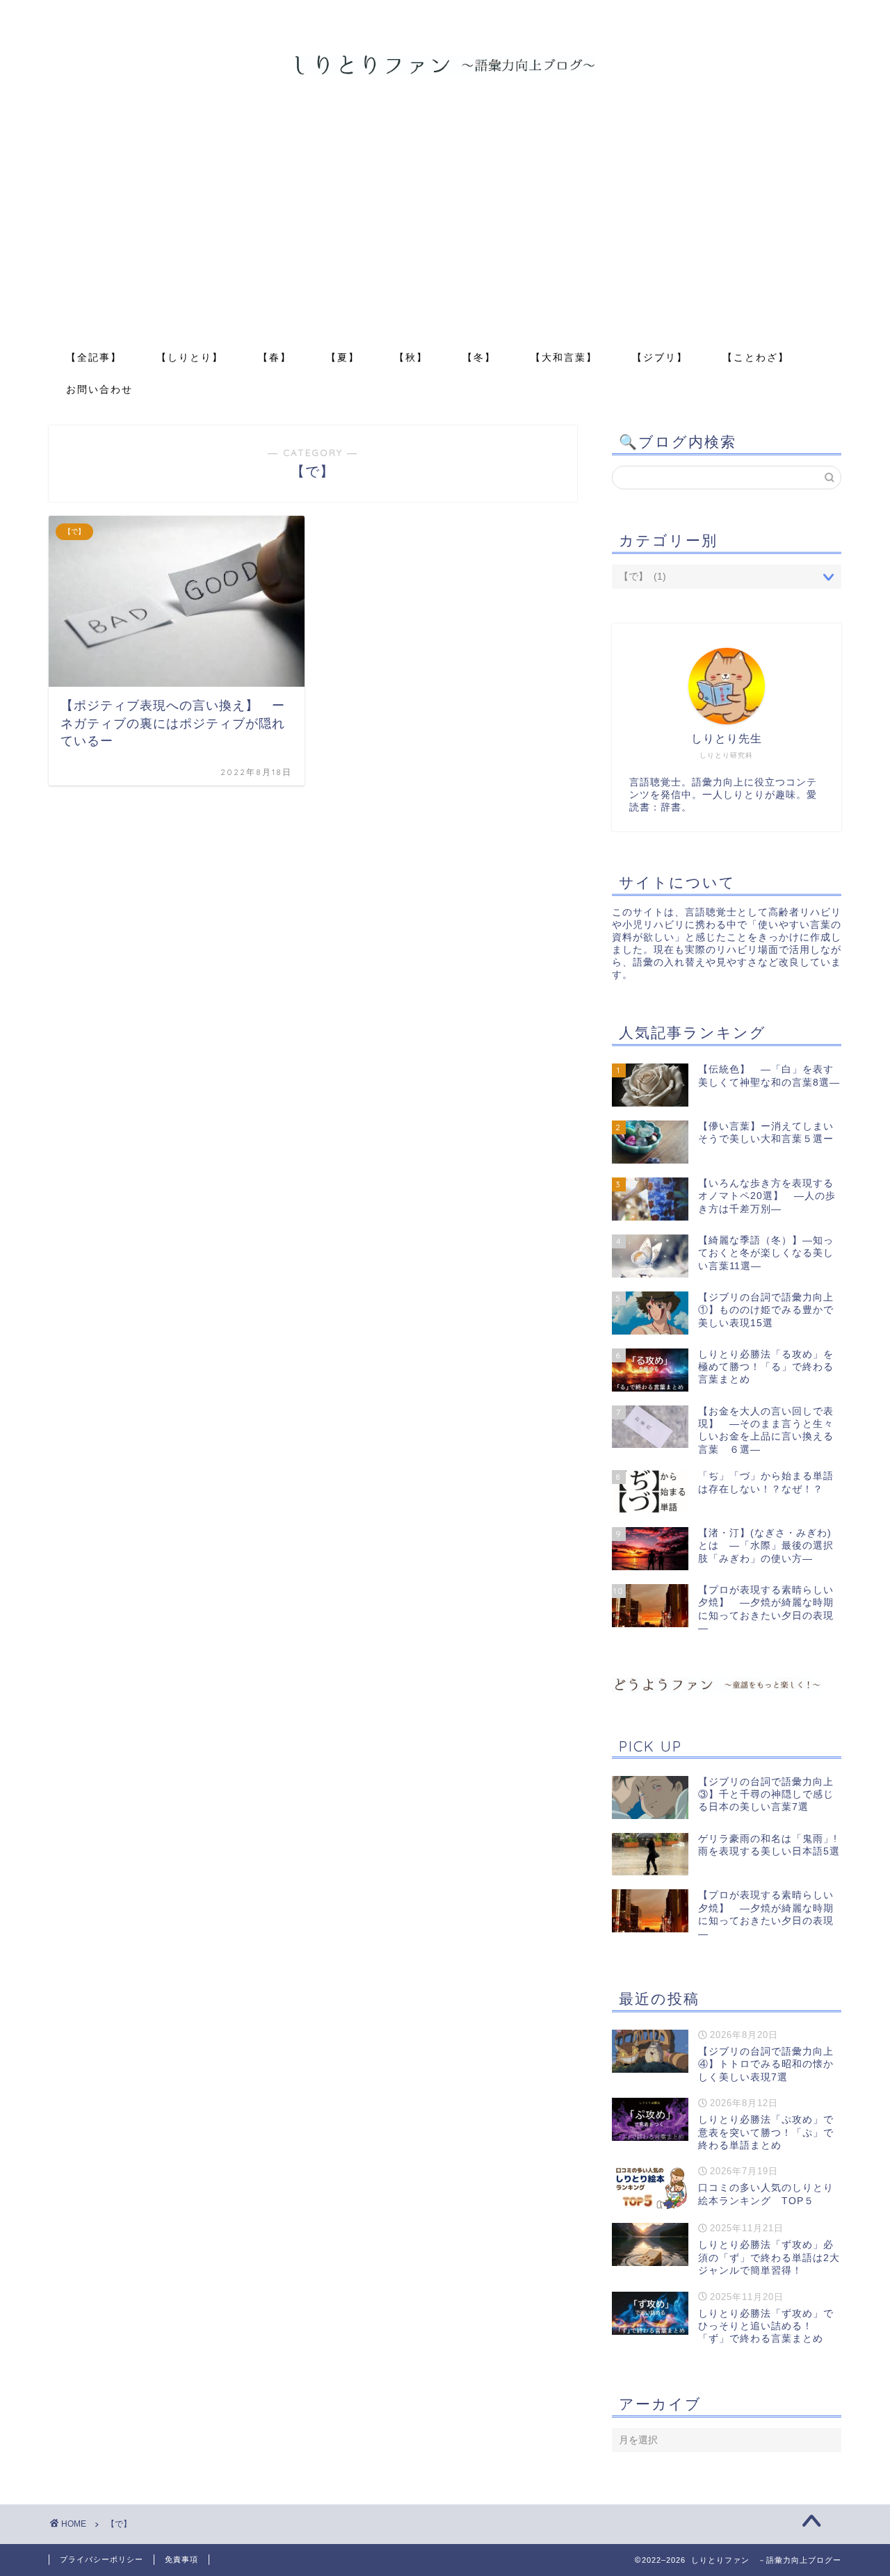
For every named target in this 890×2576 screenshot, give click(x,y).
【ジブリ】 (660, 357)
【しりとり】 (190, 357)
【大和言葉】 (564, 357)
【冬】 (479, 357)
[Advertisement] (445, 236)
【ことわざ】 (756, 357)
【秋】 (411, 357)
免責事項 (181, 2559)
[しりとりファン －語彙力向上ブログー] (445, 73)
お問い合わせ (99, 389)
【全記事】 (94, 357)
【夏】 (343, 357)
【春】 (275, 357)
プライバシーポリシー (102, 2559)
